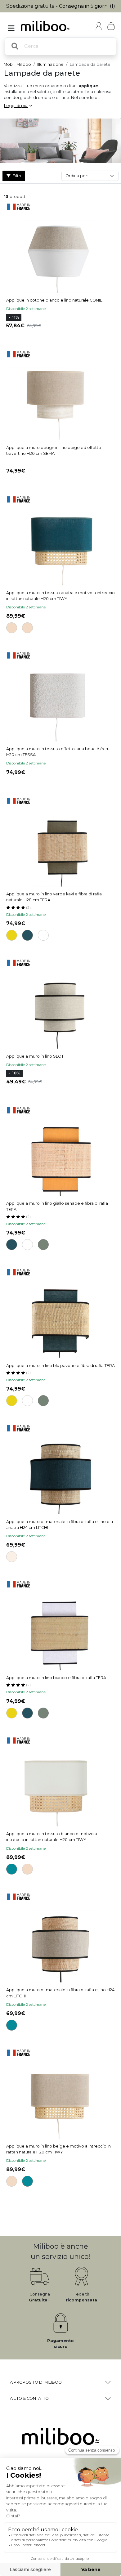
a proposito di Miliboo (36, 2382)
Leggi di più (16, 106)
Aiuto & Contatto (29, 2398)
